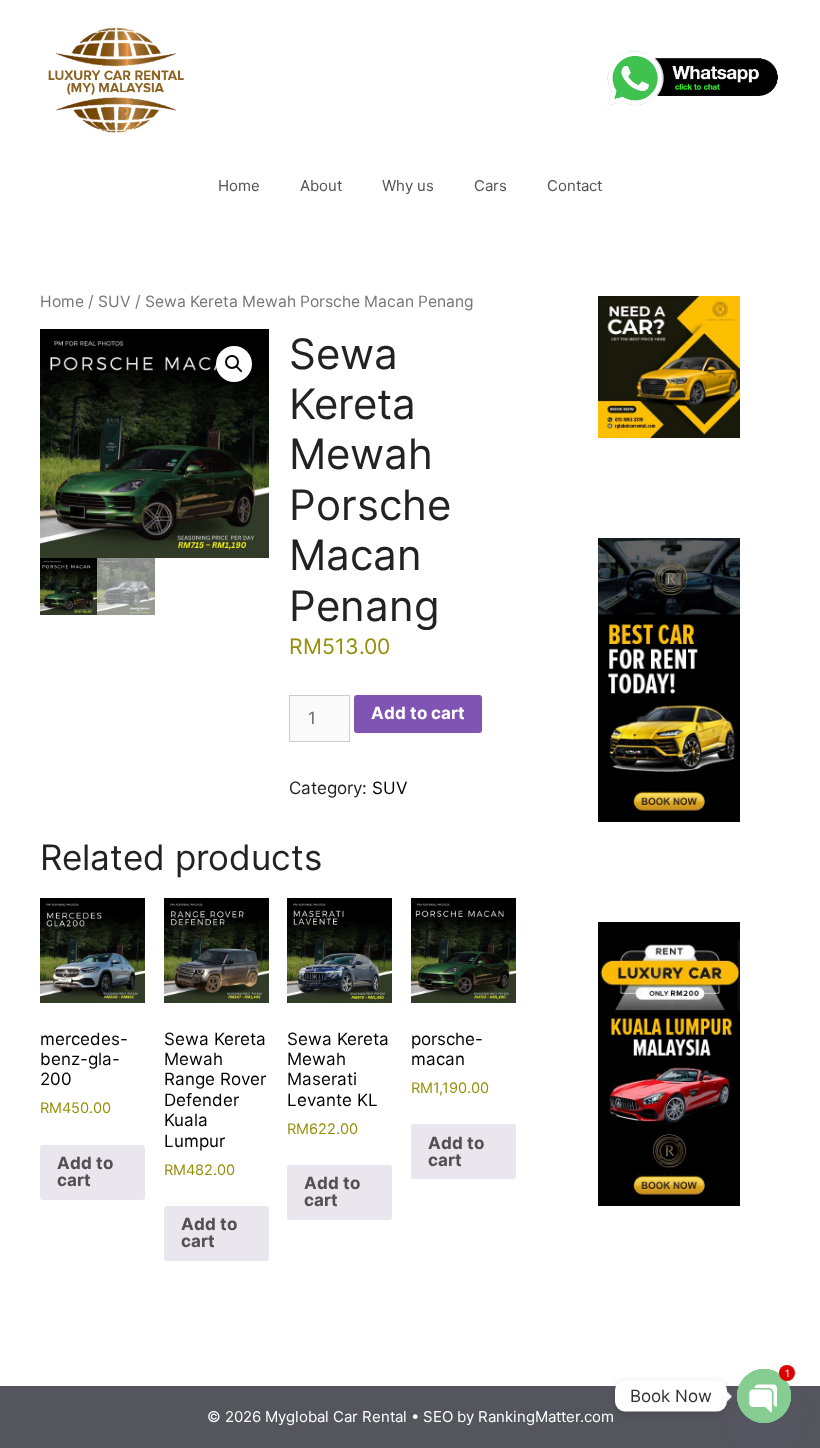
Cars (490, 185)
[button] (234, 364)
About (321, 185)
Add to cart (418, 713)
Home (239, 185)
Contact (574, 185)
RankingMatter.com (546, 1416)
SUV (114, 301)
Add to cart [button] (85, 1171)
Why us (408, 185)
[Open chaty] (764, 1396)
